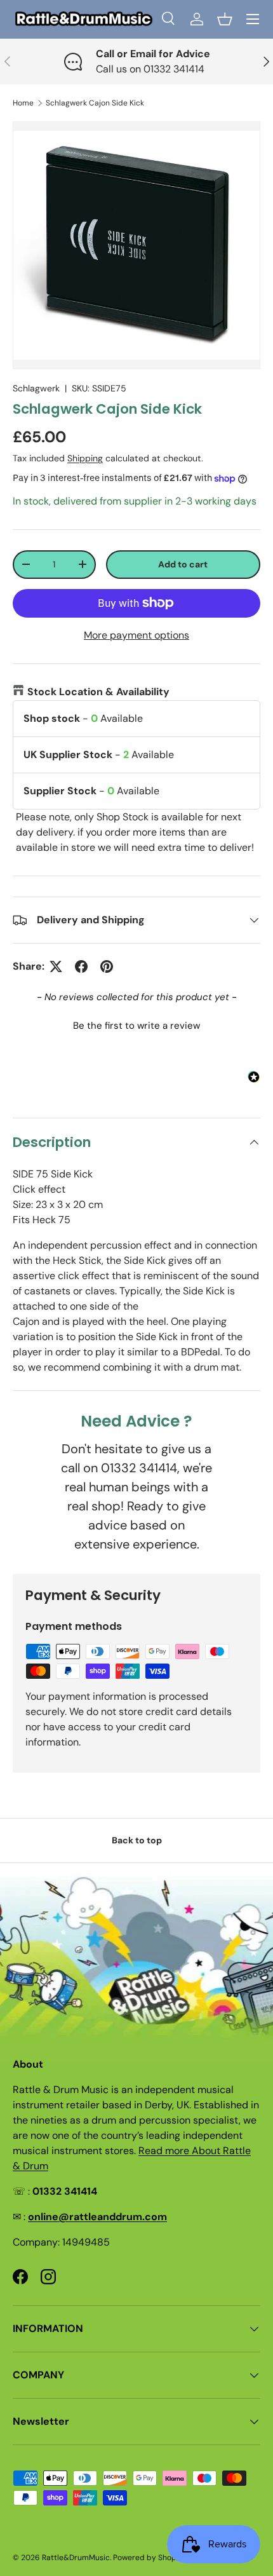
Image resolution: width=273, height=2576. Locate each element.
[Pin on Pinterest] (107, 966)
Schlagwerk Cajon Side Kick (95, 103)
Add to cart (183, 564)
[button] (225, 19)
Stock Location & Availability (98, 692)
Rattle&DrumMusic (76, 2558)
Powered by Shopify (149, 2558)
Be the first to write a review (136, 1026)
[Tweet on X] (56, 966)
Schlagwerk (36, 388)
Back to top (137, 1840)
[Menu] (253, 19)
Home (23, 103)
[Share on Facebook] (81, 966)
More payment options (136, 635)
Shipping (85, 458)
